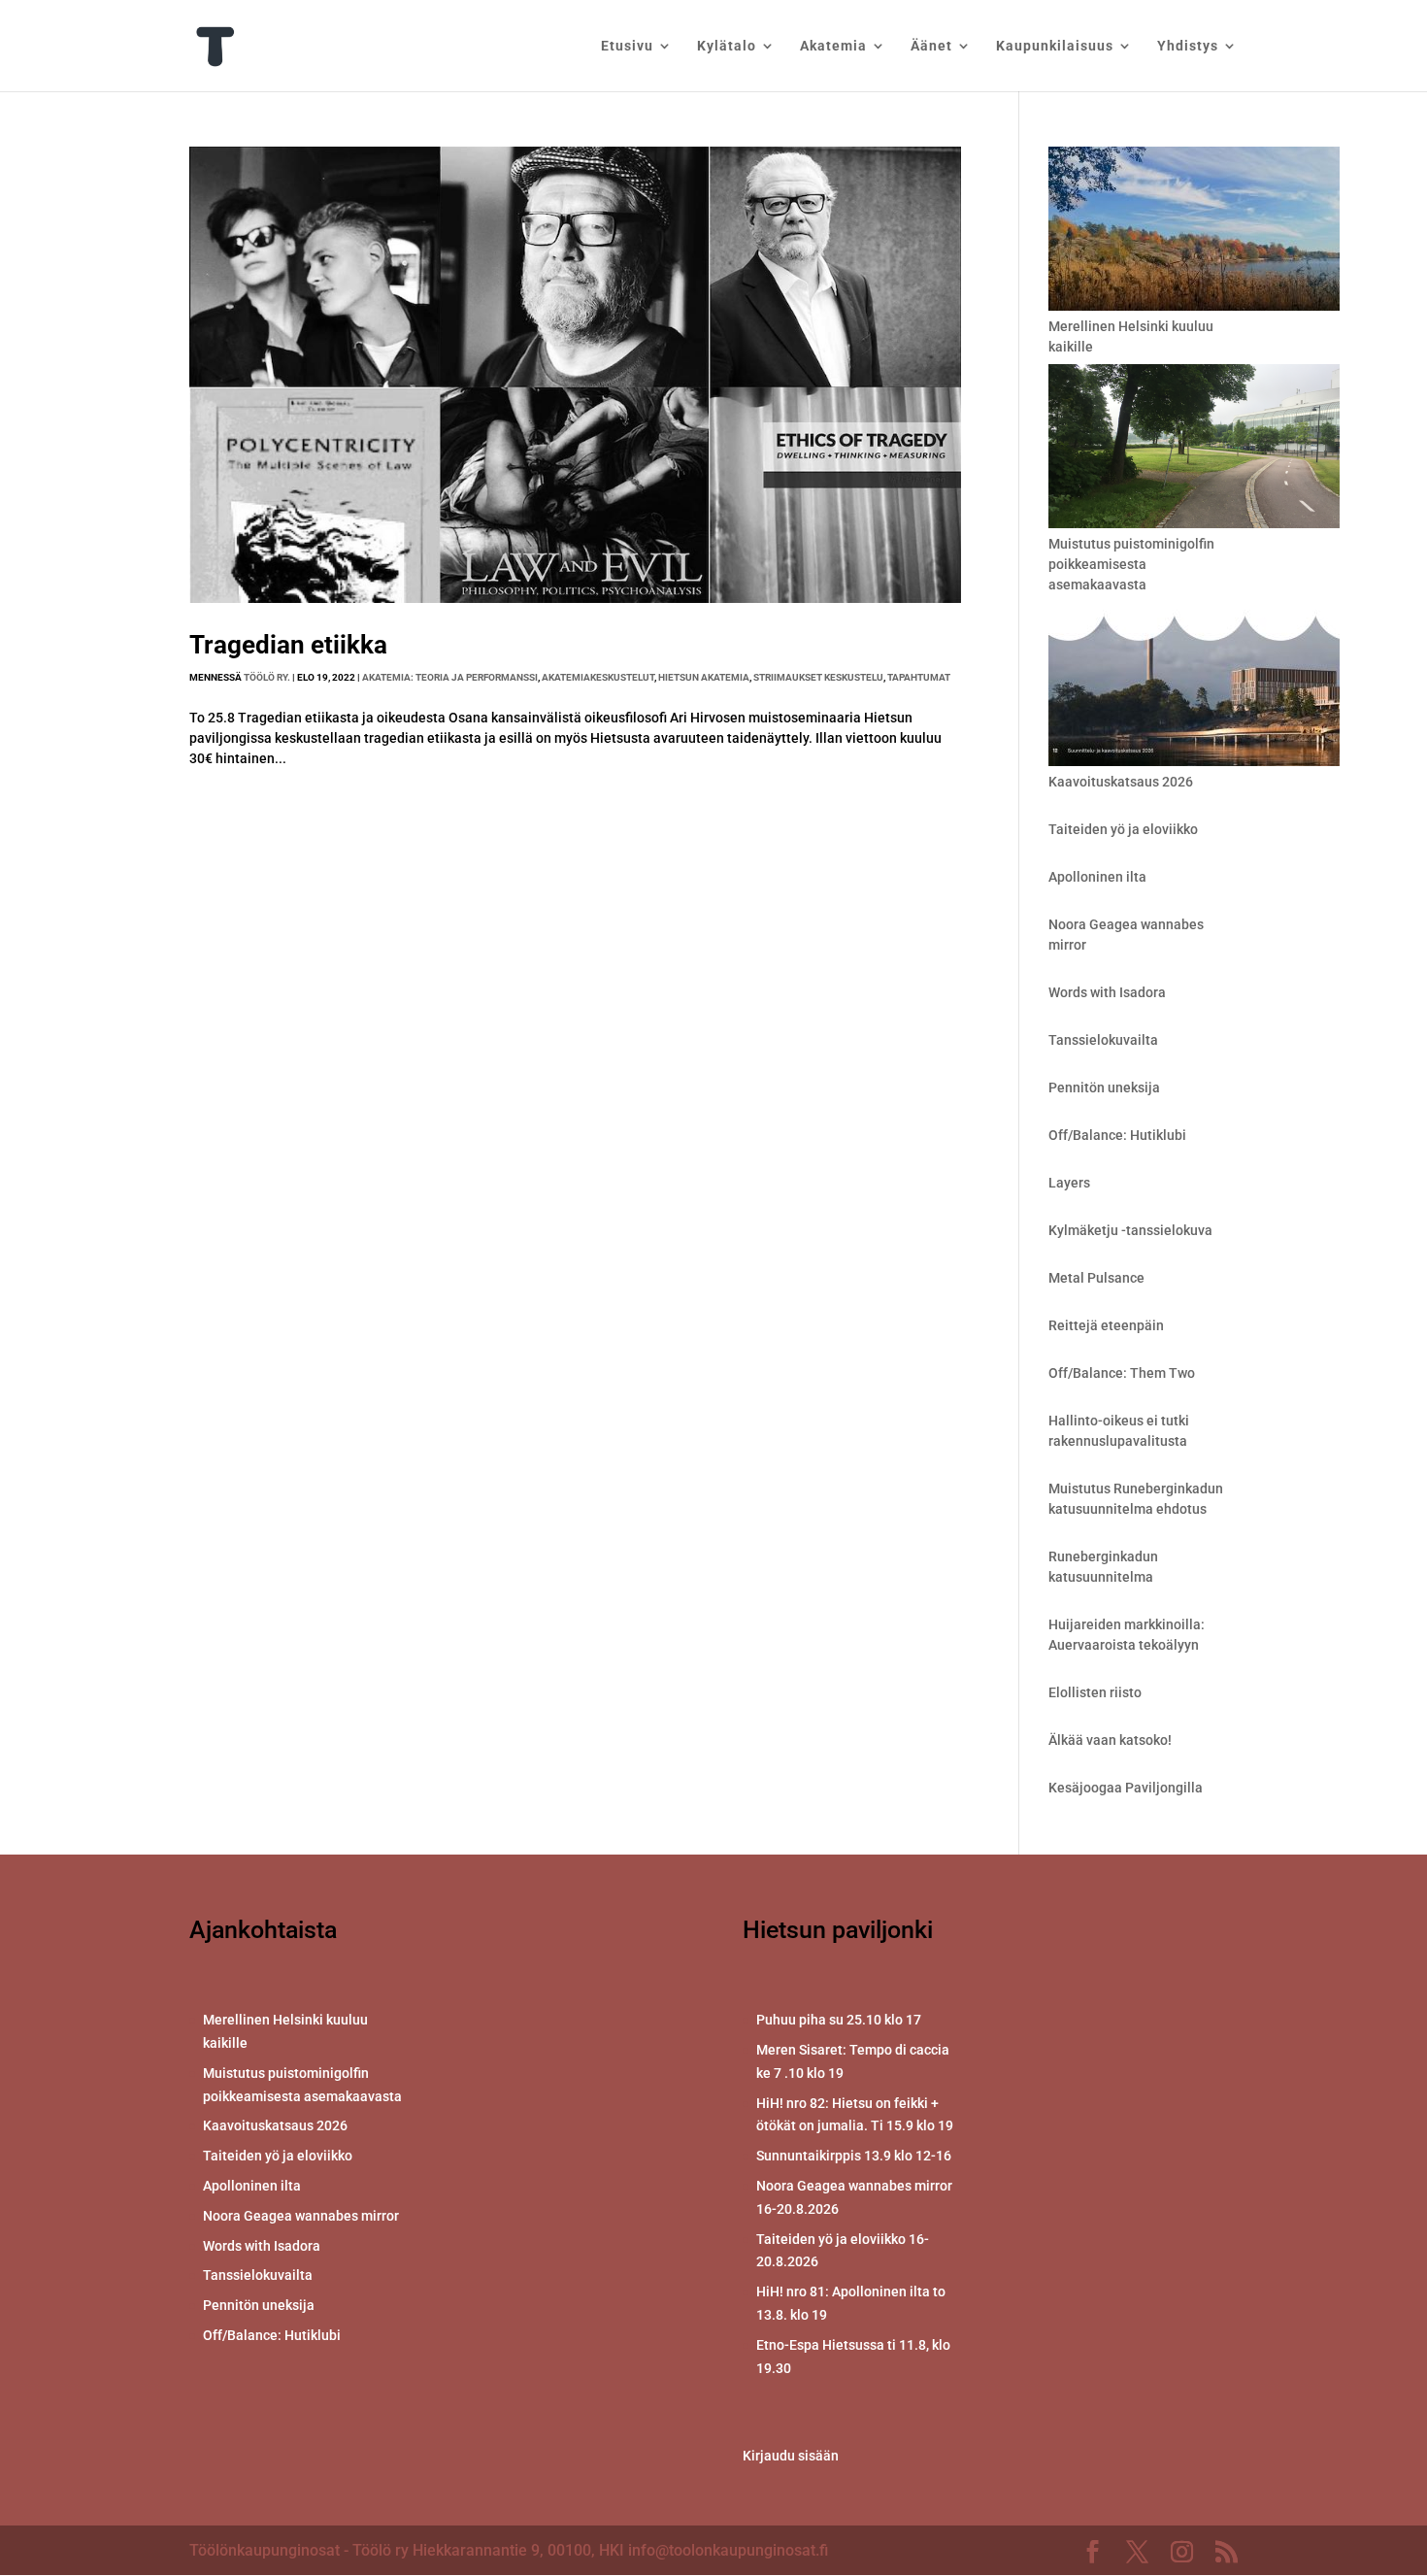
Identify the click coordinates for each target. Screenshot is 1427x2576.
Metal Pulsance (1096, 1278)
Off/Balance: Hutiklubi (1117, 1135)
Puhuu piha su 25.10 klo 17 (839, 2020)
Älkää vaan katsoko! (1110, 1740)
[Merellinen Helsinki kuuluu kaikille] (1194, 232)
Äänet (931, 46)
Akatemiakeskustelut (598, 677)
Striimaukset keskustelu (818, 677)
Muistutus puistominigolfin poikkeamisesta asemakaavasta (1131, 564)
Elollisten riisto (1095, 1692)
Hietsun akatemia (704, 677)
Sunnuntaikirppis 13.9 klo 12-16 (854, 2156)
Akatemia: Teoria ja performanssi (450, 677)
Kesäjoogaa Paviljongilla (1126, 1788)
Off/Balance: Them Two (1122, 1373)
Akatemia (833, 46)
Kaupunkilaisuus (1055, 46)
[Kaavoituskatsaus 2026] (1194, 687)
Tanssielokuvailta (1103, 1040)
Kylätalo (727, 46)
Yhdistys (1188, 46)
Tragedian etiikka (288, 645)
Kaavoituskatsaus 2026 (1121, 782)
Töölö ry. (267, 677)
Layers (1069, 1183)
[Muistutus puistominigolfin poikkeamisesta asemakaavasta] (1194, 449)
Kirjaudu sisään (791, 2456)
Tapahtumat (919, 677)
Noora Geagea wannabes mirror (301, 2216)
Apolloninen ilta (1097, 877)
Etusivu (627, 46)
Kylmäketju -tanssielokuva (1130, 1230)
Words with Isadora (1107, 992)
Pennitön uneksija (1104, 1087)
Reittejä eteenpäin (1106, 1325)
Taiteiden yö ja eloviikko (1123, 829)
